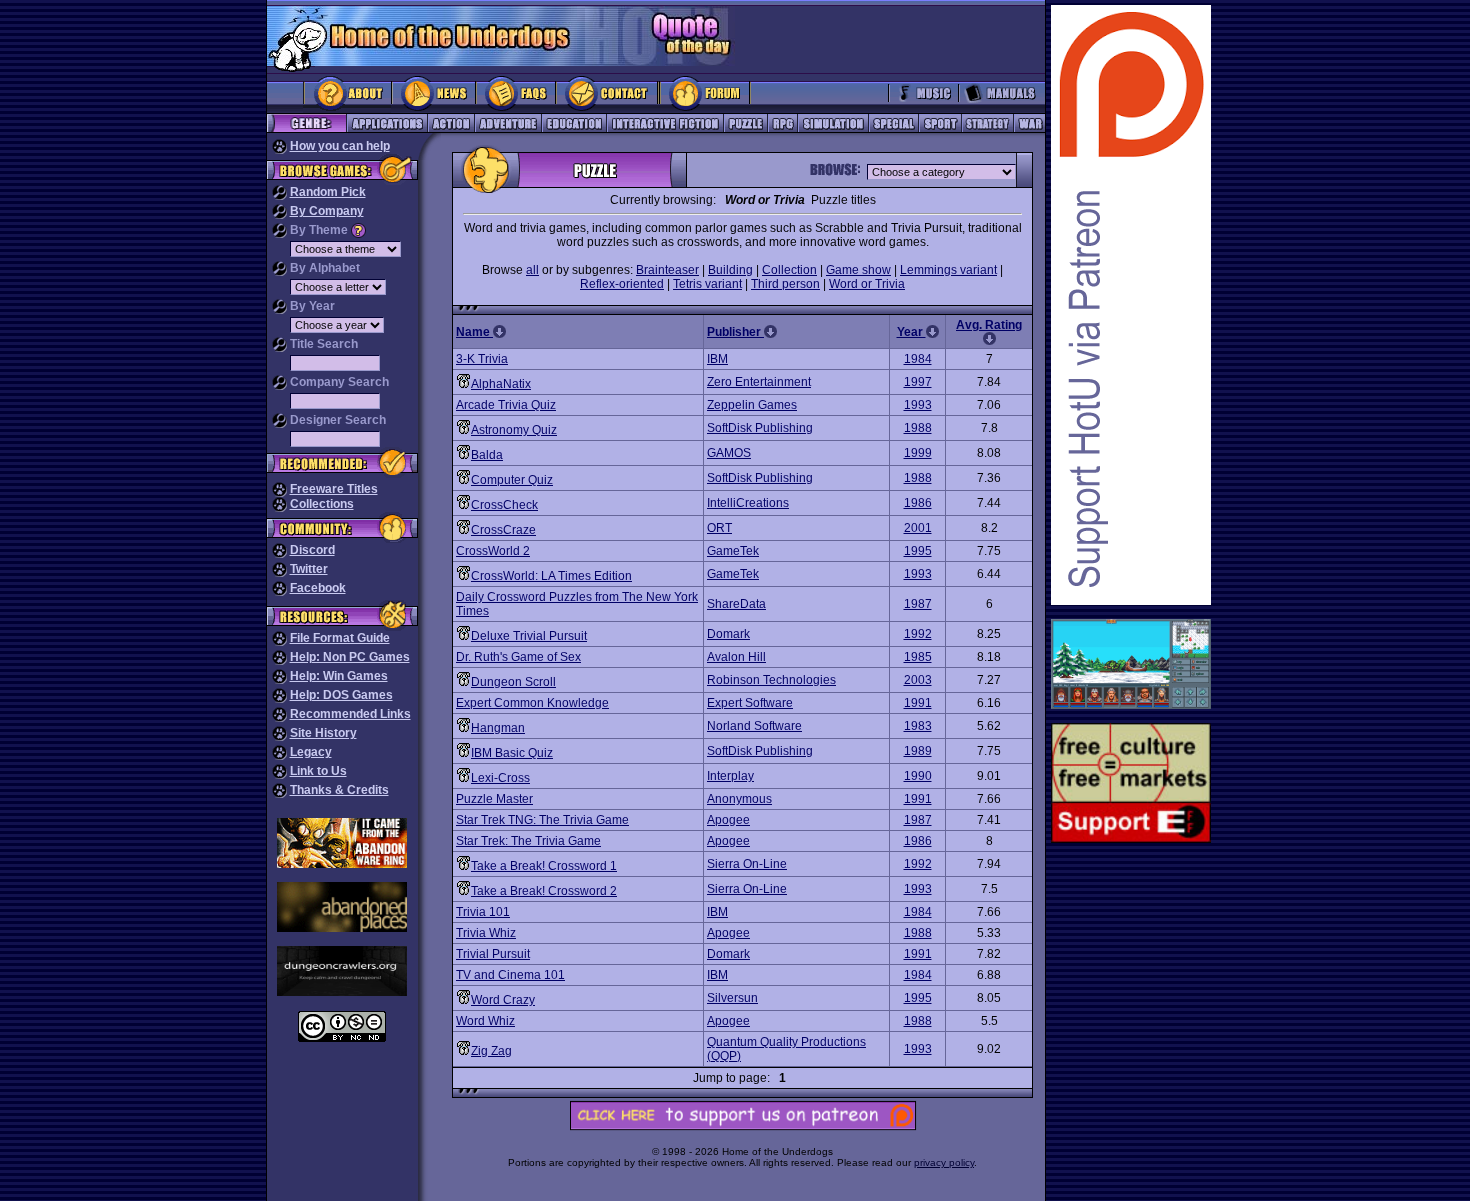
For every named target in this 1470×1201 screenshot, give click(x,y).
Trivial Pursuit (493, 954)
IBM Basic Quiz (512, 753)
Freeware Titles (334, 489)
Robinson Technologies (771, 680)
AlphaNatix (501, 384)
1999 (918, 453)
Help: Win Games (339, 676)
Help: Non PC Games (350, 657)
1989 (918, 751)
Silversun (732, 998)
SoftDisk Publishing (760, 428)
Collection (789, 270)
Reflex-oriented (622, 284)
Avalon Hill (736, 657)
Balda (487, 455)
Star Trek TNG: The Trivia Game (542, 820)
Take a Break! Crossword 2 (544, 891)
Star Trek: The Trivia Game (528, 841)
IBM (717, 359)
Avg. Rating (989, 325)
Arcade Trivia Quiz (506, 405)
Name (474, 332)
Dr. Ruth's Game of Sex (518, 657)
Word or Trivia (867, 284)
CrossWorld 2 (493, 551)
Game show (858, 270)
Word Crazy (503, 1000)
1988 (918, 428)
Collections (322, 504)
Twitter (309, 569)
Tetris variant (707, 284)
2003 (918, 680)
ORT (719, 528)
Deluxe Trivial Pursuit (529, 636)
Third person (785, 284)
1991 (918, 703)
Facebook (318, 588)
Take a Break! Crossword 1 (544, 866)
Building (730, 270)
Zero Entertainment (759, 382)
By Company (327, 211)
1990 (918, 776)
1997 (918, 382)
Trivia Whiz (486, 933)
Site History (323, 733)
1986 (918, 503)
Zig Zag (491, 1051)
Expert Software (750, 703)
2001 (918, 528)
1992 (918, 634)
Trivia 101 (483, 912)
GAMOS (729, 453)
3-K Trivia (482, 359)
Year (911, 332)
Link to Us (318, 771)
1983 (918, 726)
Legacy (311, 752)
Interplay (730, 776)
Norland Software (754, 726)
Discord (312, 550)
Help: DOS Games (341, 695)
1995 (918, 551)
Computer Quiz (512, 480)
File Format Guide (340, 638)
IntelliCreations (748, 503)
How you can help (340, 146)
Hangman (498, 728)
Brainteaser (667, 270)
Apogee (728, 820)
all (532, 270)
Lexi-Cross (500, 778)
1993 (918, 405)
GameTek (733, 551)
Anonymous (739, 799)
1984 (918, 359)
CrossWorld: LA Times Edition (551, 576)
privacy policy (944, 1162)
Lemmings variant (948, 270)
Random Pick (328, 192)
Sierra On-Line (747, 864)
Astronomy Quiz (514, 430)
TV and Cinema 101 (510, 975)
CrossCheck (504, 505)
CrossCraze (503, 530)
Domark (728, 634)
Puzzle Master (494, 799)
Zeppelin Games (752, 405)
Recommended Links (350, 714)
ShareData (736, 604)
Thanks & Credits (339, 790)
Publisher (735, 332)
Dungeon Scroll (513, 682)
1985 (918, 657)
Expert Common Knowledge (532, 703)
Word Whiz (485, 1021)
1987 (918, 604)
